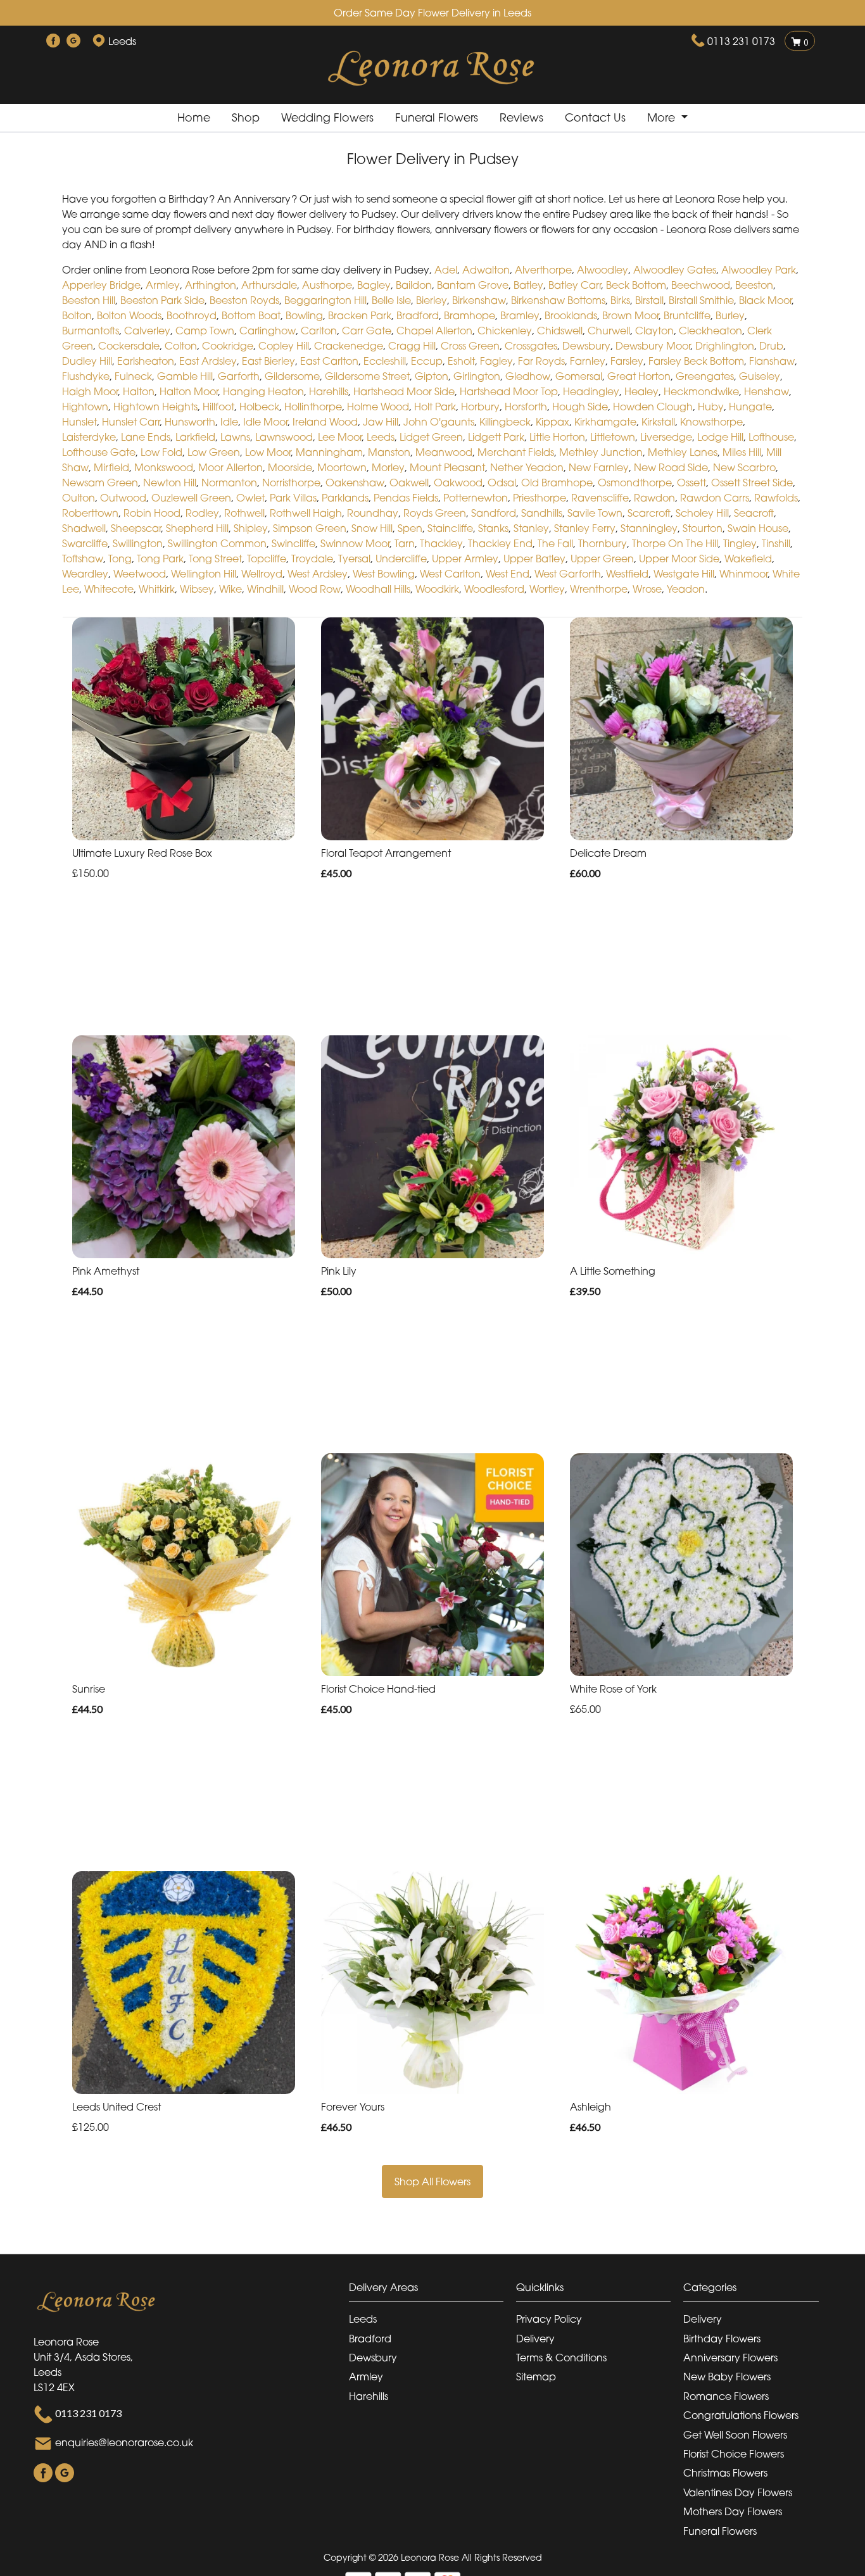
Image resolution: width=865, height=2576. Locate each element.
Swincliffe (294, 543)
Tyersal (354, 559)
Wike (230, 589)
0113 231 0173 (741, 41)
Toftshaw (83, 559)
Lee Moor (340, 437)
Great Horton (639, 376)
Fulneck (133, 376)
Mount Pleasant (447, 467)
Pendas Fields (406, 498)
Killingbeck (505, 422)
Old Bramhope (557, 483)
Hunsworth (190, 422)
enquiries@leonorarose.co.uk (124, 2442)
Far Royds (541, 361)
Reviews (521, 117)
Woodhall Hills (378, 589)
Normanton (229, 483)
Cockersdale (129, 346)
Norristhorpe (291, 483)
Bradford (418, 315)
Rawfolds (776, 498)
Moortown (342, 467)
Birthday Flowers (722, 2339)
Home (194, 117)
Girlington (477, 376)
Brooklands (571, 315)
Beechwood (701, 285)
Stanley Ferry (585, 528)
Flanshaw (772, 361)
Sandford (494, 513)
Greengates (705, 376)
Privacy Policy (549, 2319)
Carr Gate (367, 331)
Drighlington (725, 346)
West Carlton (450, 574)
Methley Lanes (683, 452)
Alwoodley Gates (675, 270)
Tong (120, 559)
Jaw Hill (381, 422)
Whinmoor (743, 574)
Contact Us (595, 117)
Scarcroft (649, 513)
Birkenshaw (479, 300)
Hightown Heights (155, 407)
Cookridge (228, 346)
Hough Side (580, 407)
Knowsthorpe (711, 422)
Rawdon (654, 498)
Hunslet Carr (131, 422)
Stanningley (649, 528)
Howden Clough (653, 407)
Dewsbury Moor (653, 346)
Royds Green (435, 513)
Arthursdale (269, 285)
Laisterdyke (89, 437)
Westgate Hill (684, 574)
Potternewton (476, 498)
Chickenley (505, 331)
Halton (139, 391)
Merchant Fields (516, 452)
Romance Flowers (726, 2396)
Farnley (588, 361)
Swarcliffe (85, 543)
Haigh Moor (90, 391)
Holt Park (435, 407)
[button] (432, 2291)
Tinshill (776, 543)
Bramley (520, 315)
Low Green (214, 452)
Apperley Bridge (101, 285)
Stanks (493, 528)
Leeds (381, 437)
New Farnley (599, 467)
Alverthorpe (543, 270)
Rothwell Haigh (306, 513)
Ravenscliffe (600, 498)
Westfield (627, 574)
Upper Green (602, 559)
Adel (446, 270)
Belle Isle (391, 300)
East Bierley (268, 361)
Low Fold (161, 452)
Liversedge (666, 437)
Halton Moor (189, 391)
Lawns (235, 437)
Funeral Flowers (437, 117)
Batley (528, 285)
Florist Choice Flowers (734, 2454)
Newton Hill (170, 483)
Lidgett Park (496, 437)
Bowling (304, 315)
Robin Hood (152, 513)
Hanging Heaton (263, 391)
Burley (730, 315)
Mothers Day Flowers (733, 2511)
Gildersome (292, 376)
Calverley (147, 331)
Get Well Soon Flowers (735, 2435)
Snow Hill (372, 528)
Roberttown (90, 513)
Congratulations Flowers (741, 2415)
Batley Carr (575, 285)
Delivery (535, 2339)
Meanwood (444, 452)
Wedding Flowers (327, 117)
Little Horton (557, 437)
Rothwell (244, 513)
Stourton (703, 528)
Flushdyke (86, 376)
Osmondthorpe (635, 483)
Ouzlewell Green (191, 498)
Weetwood (140, 574)
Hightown (85, 407)
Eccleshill (385, 361)
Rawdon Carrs (715, 498)
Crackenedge (349, 346)
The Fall (555, 543)
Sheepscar (136, 528)
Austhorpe (327, 285)
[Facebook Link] (53, 41)
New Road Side (671, 467)
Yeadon (686, 589)
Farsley (627, 361)
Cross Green (470, 346)
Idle (229, 422)
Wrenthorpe (599, 589)
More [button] (663, 117)
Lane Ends (146, 437)
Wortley (547, 589)
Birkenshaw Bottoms (558, 300)
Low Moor (268, 452)
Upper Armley (465, 559)
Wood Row (315, 589)
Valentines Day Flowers (738, 2492)
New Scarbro (744, 467)
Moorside (290, 467)
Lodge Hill (720, 437)
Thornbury (603, 543)
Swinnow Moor (355, 543)
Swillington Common (217, 543)
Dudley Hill (87, 361)
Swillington (138, 543)
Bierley (432, 300)
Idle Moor (265, 422)
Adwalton (486, 270)
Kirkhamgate (605, 422)
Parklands (345, 498)
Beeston (754, 285)
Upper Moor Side (679, 559)
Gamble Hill (185, 376)
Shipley (251, 528)
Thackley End (500, 543)
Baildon (414, 285)
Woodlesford (494, 589)
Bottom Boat (251, 315)
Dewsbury (586, 346)
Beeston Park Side (162, 300)
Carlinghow (268, 331)
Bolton (77, 315)
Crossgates (531, 346)
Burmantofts (91, 331)
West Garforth (568, 574)
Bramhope (470, 315)
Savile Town (595, 513)
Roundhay (373, 513)
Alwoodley (603, 270)
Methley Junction (601, 452)
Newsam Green (100, 483)
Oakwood (458, 483)
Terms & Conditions (561, 2358)
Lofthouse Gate (99, 452)
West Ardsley (318, 574)
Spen (410, 528)
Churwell (609, 331)
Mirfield (111, 467)
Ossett (691, 483)
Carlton (319, 331)
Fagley (496, 361)
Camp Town (205, 331)
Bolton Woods (129, 315)
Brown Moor (630, 315)
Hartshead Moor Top (509, 391)
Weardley (85, 574)
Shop (246, 117)
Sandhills (542, 513)
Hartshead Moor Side (404, 391)
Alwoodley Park (759, 270)
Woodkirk (437, 589)
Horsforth (526, 407)
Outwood (123, 498)
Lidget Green (431, 437)
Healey (641, 391)
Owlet (250, 498)
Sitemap (536, 2377)
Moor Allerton (230, 467)
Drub (771, 346)
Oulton (79, 498)
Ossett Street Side (752, 483)
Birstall (649, 300)
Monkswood (164, 467)
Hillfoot (218, 407)
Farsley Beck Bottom (696, 361)
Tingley (740, 543)
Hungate (750, 407)
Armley (163, 285)
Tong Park (160, 559)
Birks (620, 300)
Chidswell (560, 331)
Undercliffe (401, 559)
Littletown (613, 437)
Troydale (312, 559)
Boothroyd (192, 315)
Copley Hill (284, 346)
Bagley (374, 285)
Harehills (329, 391)
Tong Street (215, 559)
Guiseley (760, 376)
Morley (388, 467)
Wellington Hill (204, 574)
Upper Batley (534, 559)
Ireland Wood (325, 422)
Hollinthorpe (313, 407)
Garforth (239, 376)
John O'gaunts (439, 422)
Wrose (647, 589)
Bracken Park (360, 315)
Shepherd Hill (197, 528)
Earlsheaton (146, 361)
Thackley (441, 543)
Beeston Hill (89, 300)
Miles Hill (742, 452)
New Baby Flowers (727, 2377)
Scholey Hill (702, 513)
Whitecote (109, 589)
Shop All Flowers (432, 2181)
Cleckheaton (710, 331)
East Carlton (329, 361)
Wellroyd (262, 574)
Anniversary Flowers (730, 2358)
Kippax (552, 422)
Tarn (405, 543)
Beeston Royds (244, 300)
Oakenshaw (355, 483)
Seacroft (754, 513)
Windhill (265, 589)
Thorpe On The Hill (675, 543)
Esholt (461, 361)
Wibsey (197, 589)
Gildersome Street (367, 376)
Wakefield (748, 559)
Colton (181, 346)
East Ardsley (208, 361)
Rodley (202, 513)
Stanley (531, 528)
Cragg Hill (412, 346)
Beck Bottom (636, 285)
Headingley (591, 391)
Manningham (329, 452)
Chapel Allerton (434, 331)
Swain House (758, 528)
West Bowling (384, 574)
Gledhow (528, 376)
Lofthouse (771, 437)
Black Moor (765, 300)
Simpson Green (310, 528)
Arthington (211, 285)
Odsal (502, 483)
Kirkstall (658, 422)
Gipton (432, 376)
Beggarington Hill (325, 300)
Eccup (427, 361)
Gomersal (579, 376)
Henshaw (767, 391)
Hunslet (79, 422)
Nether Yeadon (527, 467)
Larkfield (195, 437)
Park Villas (293, 498)
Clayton (654, 331)
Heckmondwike (701, 391)
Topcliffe (267, 559)
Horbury (480, 407)
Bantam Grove (473, 285)
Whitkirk (157, 589)
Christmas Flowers (725, 2473)
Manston (389, 452)
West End (508, 574)
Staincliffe (450, 528)
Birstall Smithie (701, 300)
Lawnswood (284, 437)
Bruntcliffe (687, 315)
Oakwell (409, 483)
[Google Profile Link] (73, 41)
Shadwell (84, 528)
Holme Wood (378, 407)
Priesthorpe (540, 498)
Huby (711, 407)
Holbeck (259, 407)
